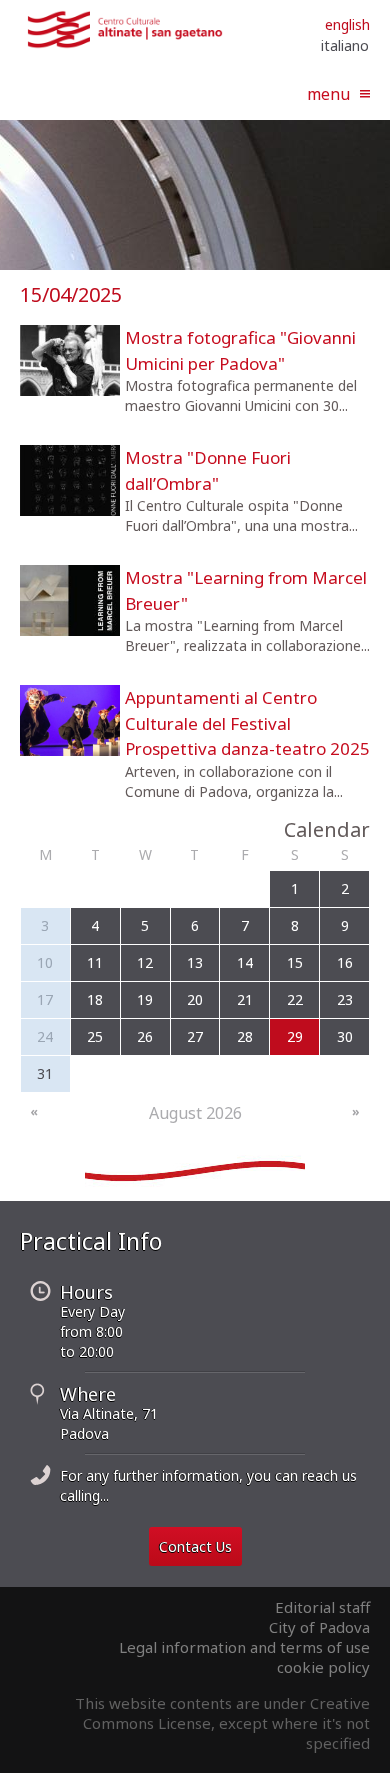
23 (345, 999)
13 (195, 962)
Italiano (345, 45)
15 (295, 962)
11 (95, 962)
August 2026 (195, 1113)
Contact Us (195, 1546)
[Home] (125, 44)
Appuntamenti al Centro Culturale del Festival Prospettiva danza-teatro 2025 (247, 723)
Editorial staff (322, 1607)
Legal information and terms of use (244, 1647)
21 (245, 999)
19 (145, 999)
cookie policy (323, 1667)
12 (145, 962)
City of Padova (319, 1627)
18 (95, 999)
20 (195, 999)
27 (195, 1036)
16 (345, 962)
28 (245, 1036)
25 (95, 1036)
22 (295, 999)
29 (295, 1036)
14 (245, 962)
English (347, 24)
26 (145, 1036)
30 (345, 1036)
